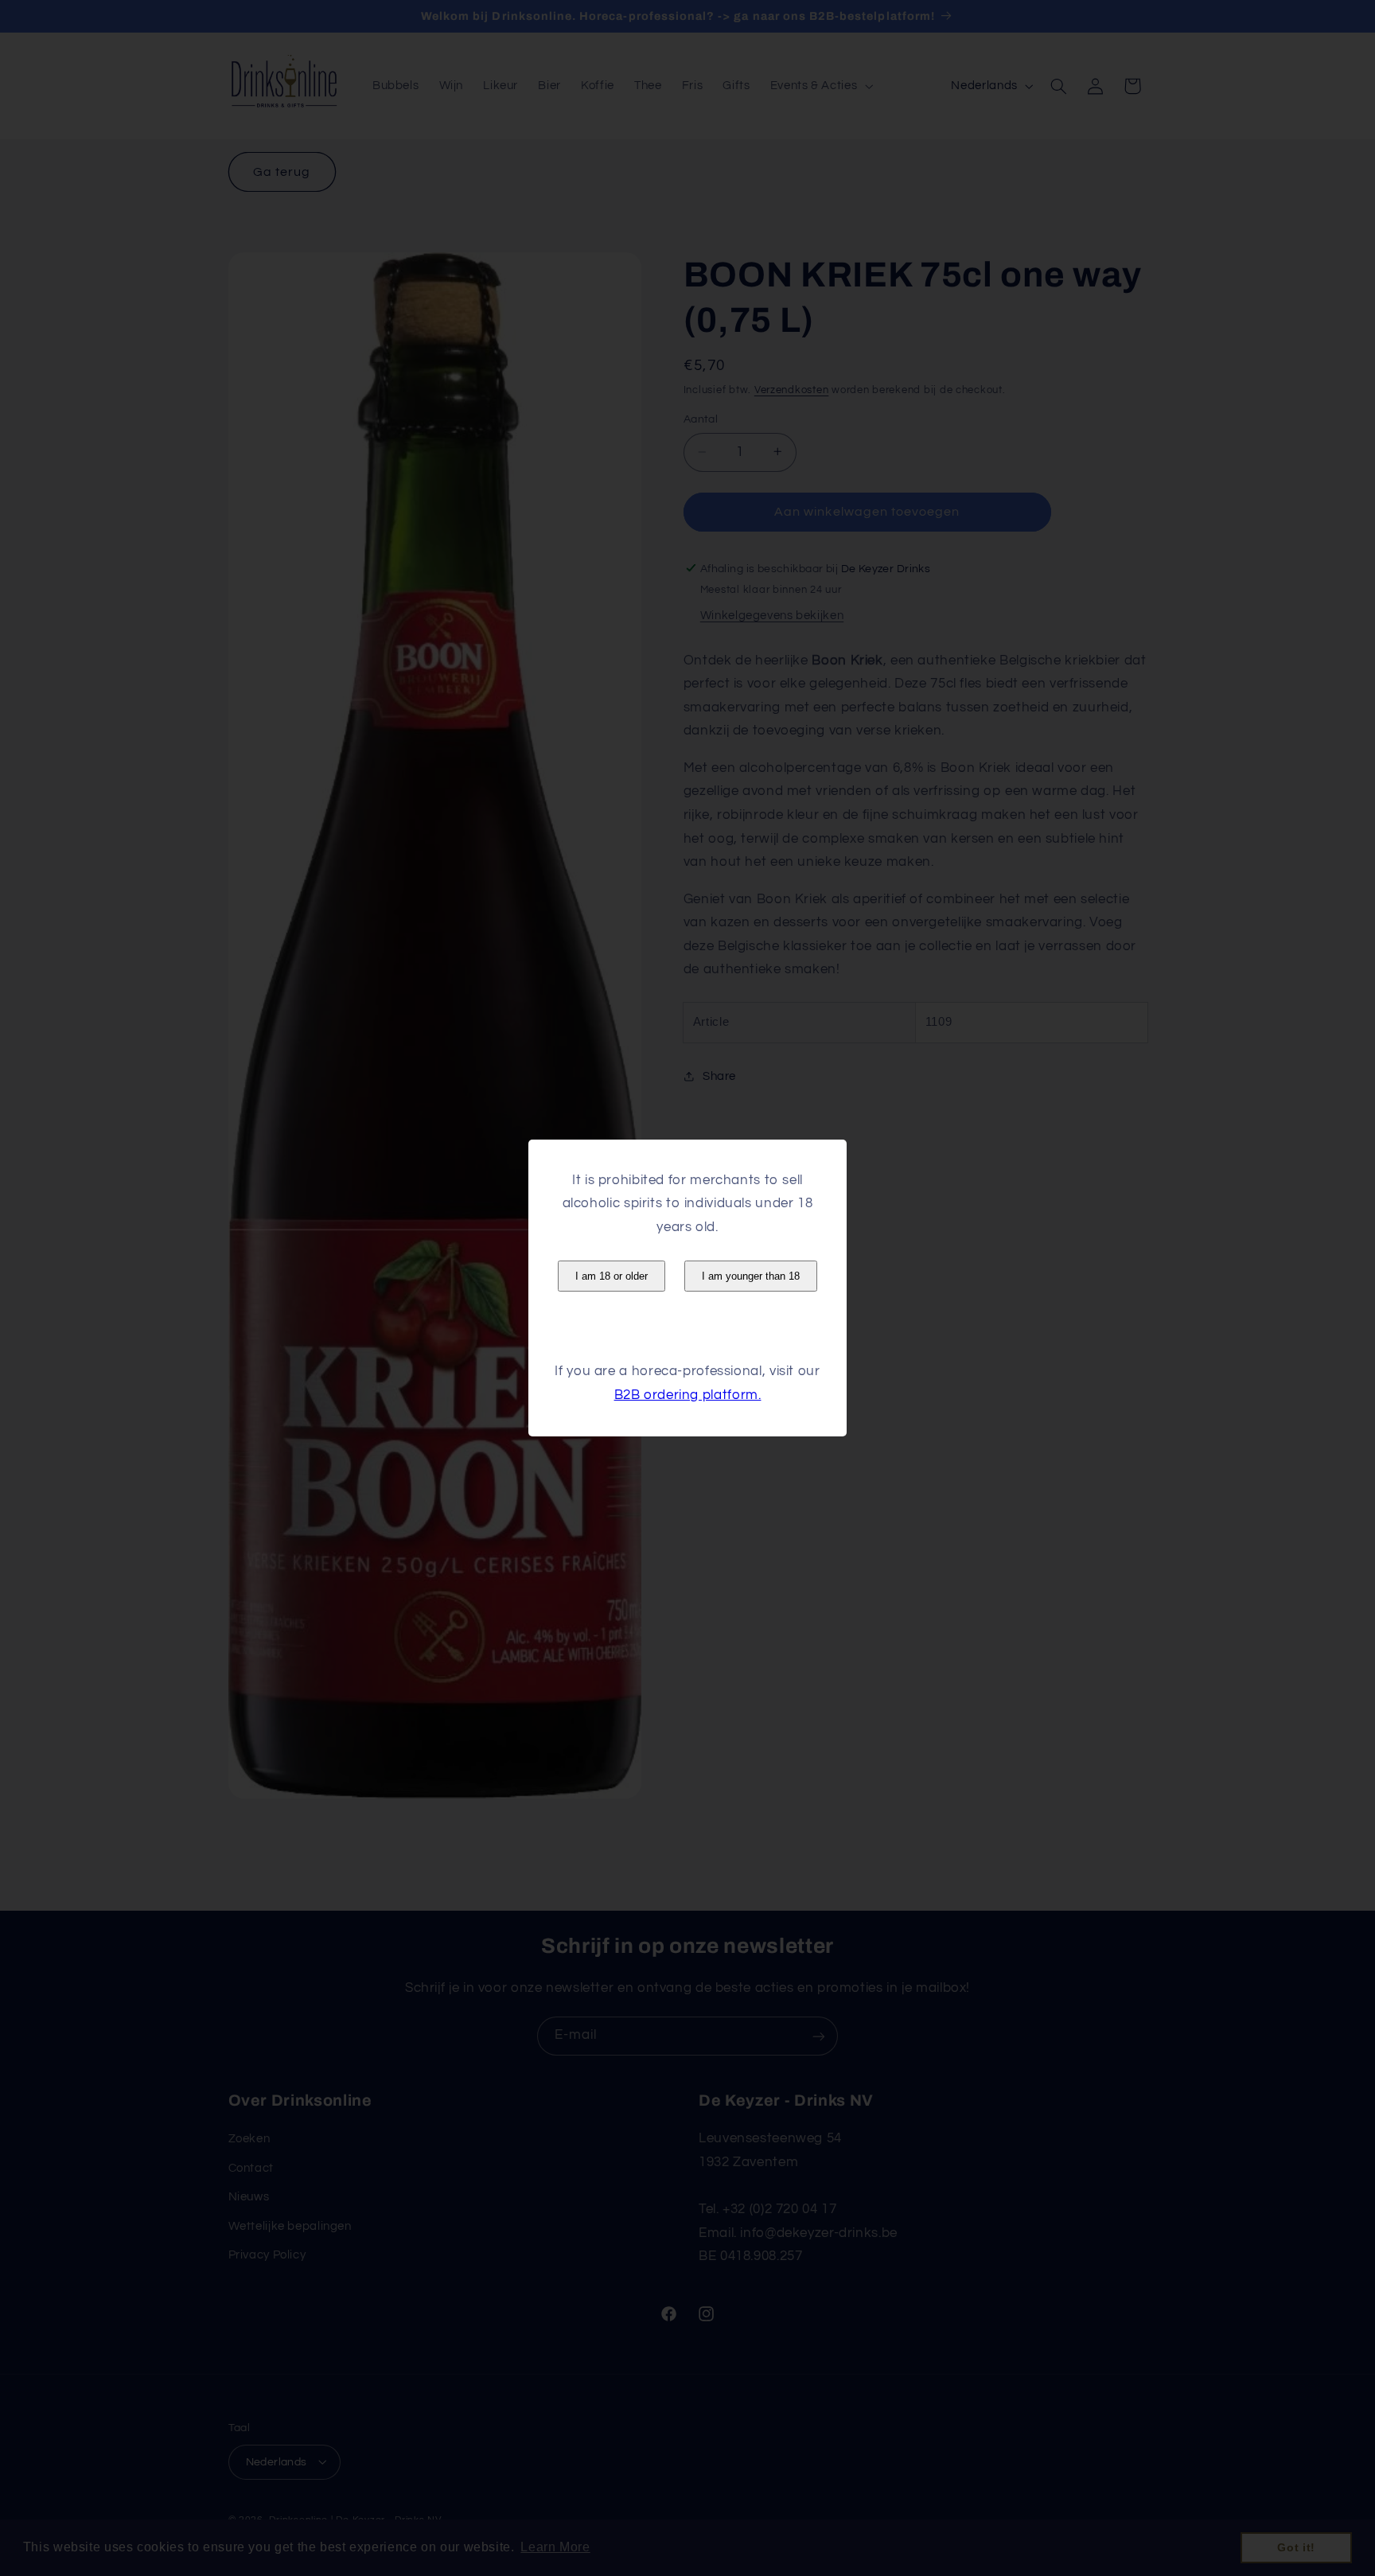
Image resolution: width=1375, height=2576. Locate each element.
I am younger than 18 (751, 1276)
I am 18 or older (612, 1276)
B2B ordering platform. (688, 1395)
